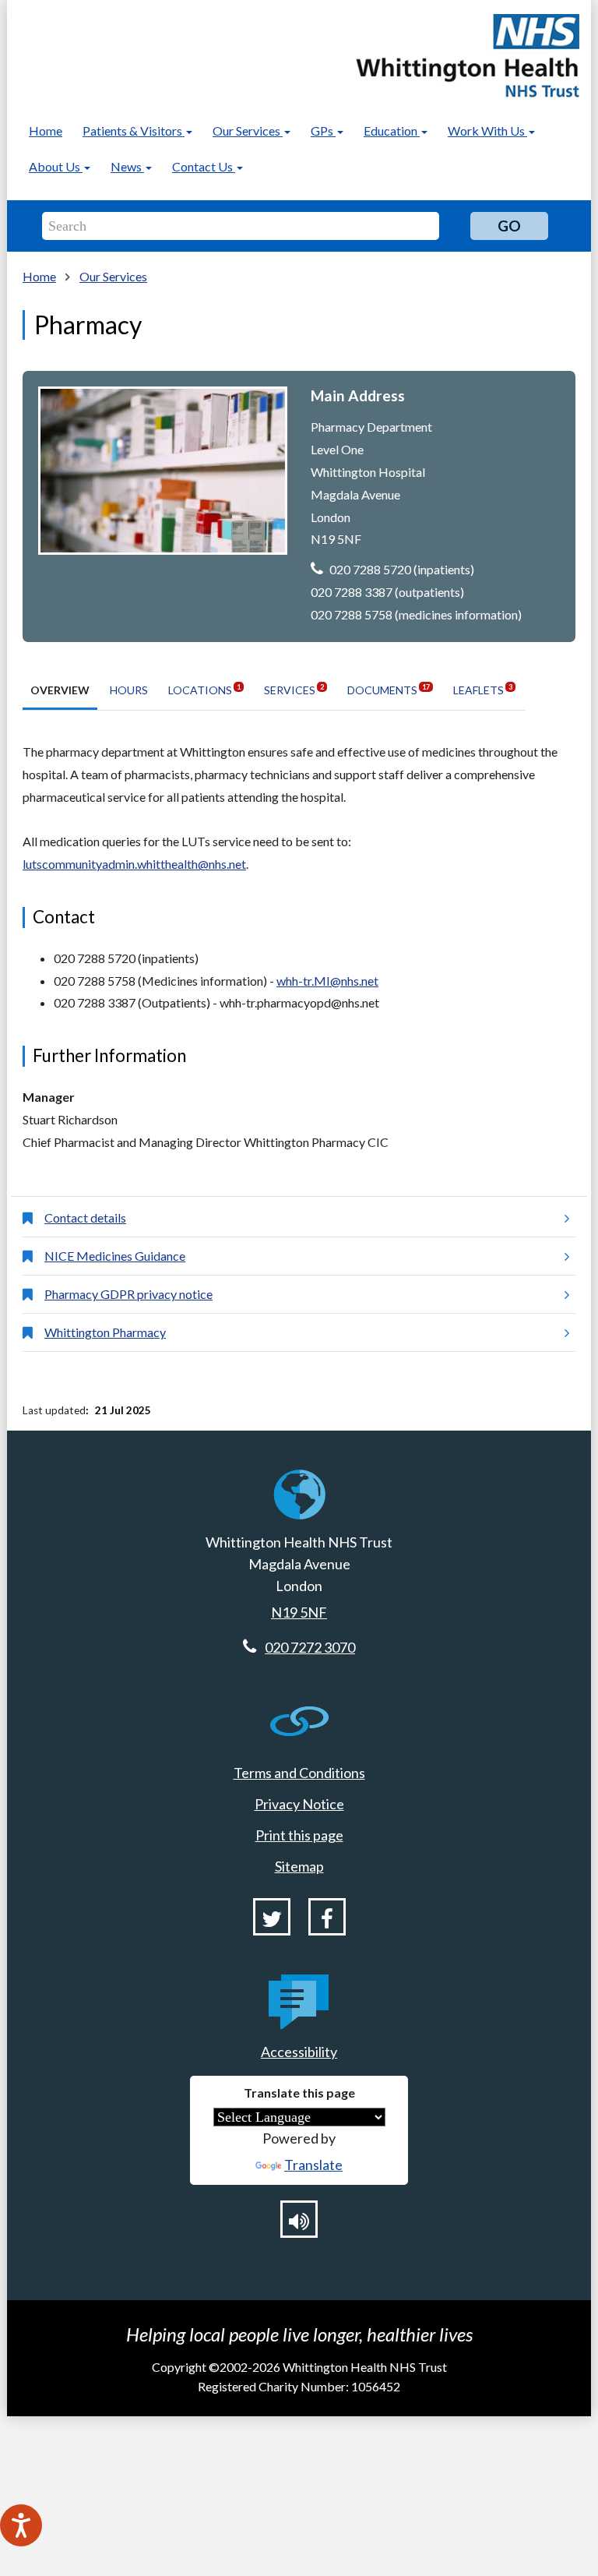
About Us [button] (56, 166)
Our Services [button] (248, 131)
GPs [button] (323, 131)
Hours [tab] (129, 690)
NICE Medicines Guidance (115, 1256)
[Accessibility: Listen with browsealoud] (299, 2219)
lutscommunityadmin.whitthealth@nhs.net (134, 864)
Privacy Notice (299, 1804)
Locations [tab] (204, 689)
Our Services (113, 276)
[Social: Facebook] (327, 1917)
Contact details (85, 1217)
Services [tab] (294, 689)
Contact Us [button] (204, 166)
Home (46, 131)
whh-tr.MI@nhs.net (327, 981)
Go (509, 226)
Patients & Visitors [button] (134, 131)
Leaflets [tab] (483, 689)
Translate (313, 2165)
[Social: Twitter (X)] (272, 1917)
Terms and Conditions (299, 1773)
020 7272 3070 (310, 1647)
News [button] (127, 166)
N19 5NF (299, 1612)
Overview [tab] (60, 690)
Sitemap (299, 1866)
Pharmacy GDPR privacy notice (128, 1294)
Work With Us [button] (487, 131)
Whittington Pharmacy (105, 1332)
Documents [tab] (389, 689)
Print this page (299, 1835)
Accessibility (299, 2052)
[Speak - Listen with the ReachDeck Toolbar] (21, 2525)
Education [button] (392, 131)
